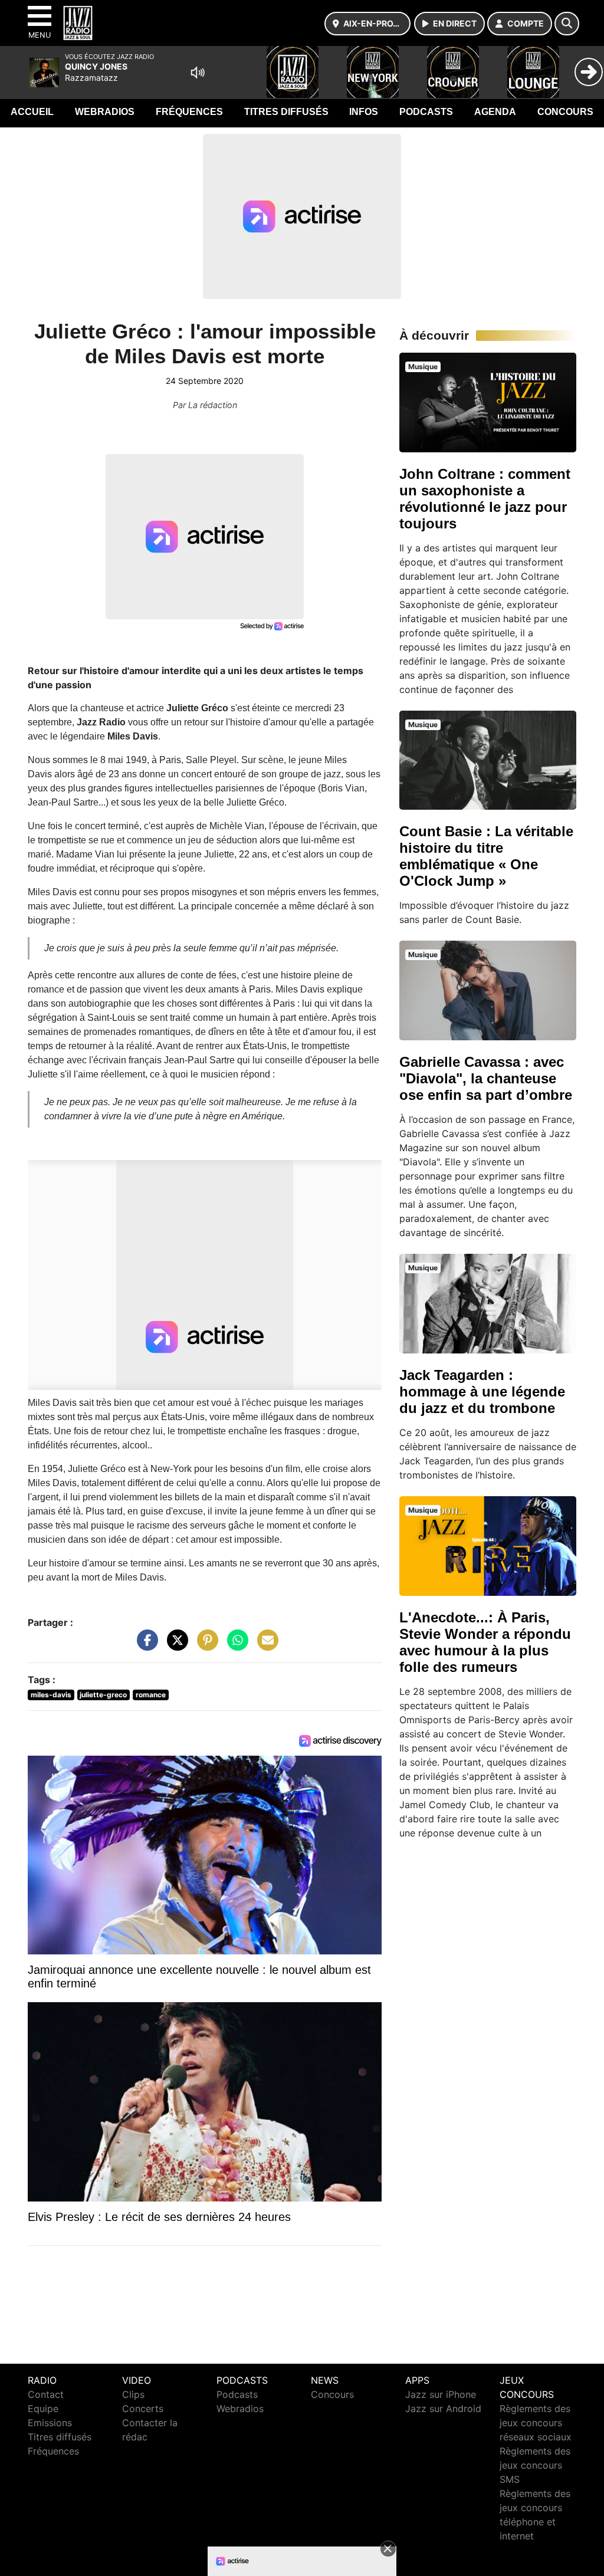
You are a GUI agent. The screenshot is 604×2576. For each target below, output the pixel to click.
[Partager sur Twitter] (175, 1646)
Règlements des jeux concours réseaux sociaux (536, 2423)
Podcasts (426, 112)
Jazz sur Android (443, 2409)
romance (151, 1695)
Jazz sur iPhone (441, 2394)
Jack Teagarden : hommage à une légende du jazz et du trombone (482, 1391)
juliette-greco (103, 1695)
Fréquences (189, 112)
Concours (565, 112)
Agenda (495, 112)
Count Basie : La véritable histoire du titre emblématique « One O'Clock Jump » (486, 856)
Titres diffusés (286, 112)
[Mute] (198, 73)
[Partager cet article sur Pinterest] (205, 1646)
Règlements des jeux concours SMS (535, 2465)
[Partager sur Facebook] (145, 1646)
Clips (133, 2394)
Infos (364, 112)
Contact (46, 2394)
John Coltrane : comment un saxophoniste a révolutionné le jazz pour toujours (485, 499)
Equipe (43, 2409)
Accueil (32, 112)
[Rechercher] (567, 24)
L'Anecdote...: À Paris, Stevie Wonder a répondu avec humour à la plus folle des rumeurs (485, 1642)
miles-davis (51, 1695)
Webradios (105, 112)
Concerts (143, 2409)
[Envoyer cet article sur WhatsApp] (235, 1646)
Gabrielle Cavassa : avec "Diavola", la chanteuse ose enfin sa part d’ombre (486, 1078)
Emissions (50, 2423)
